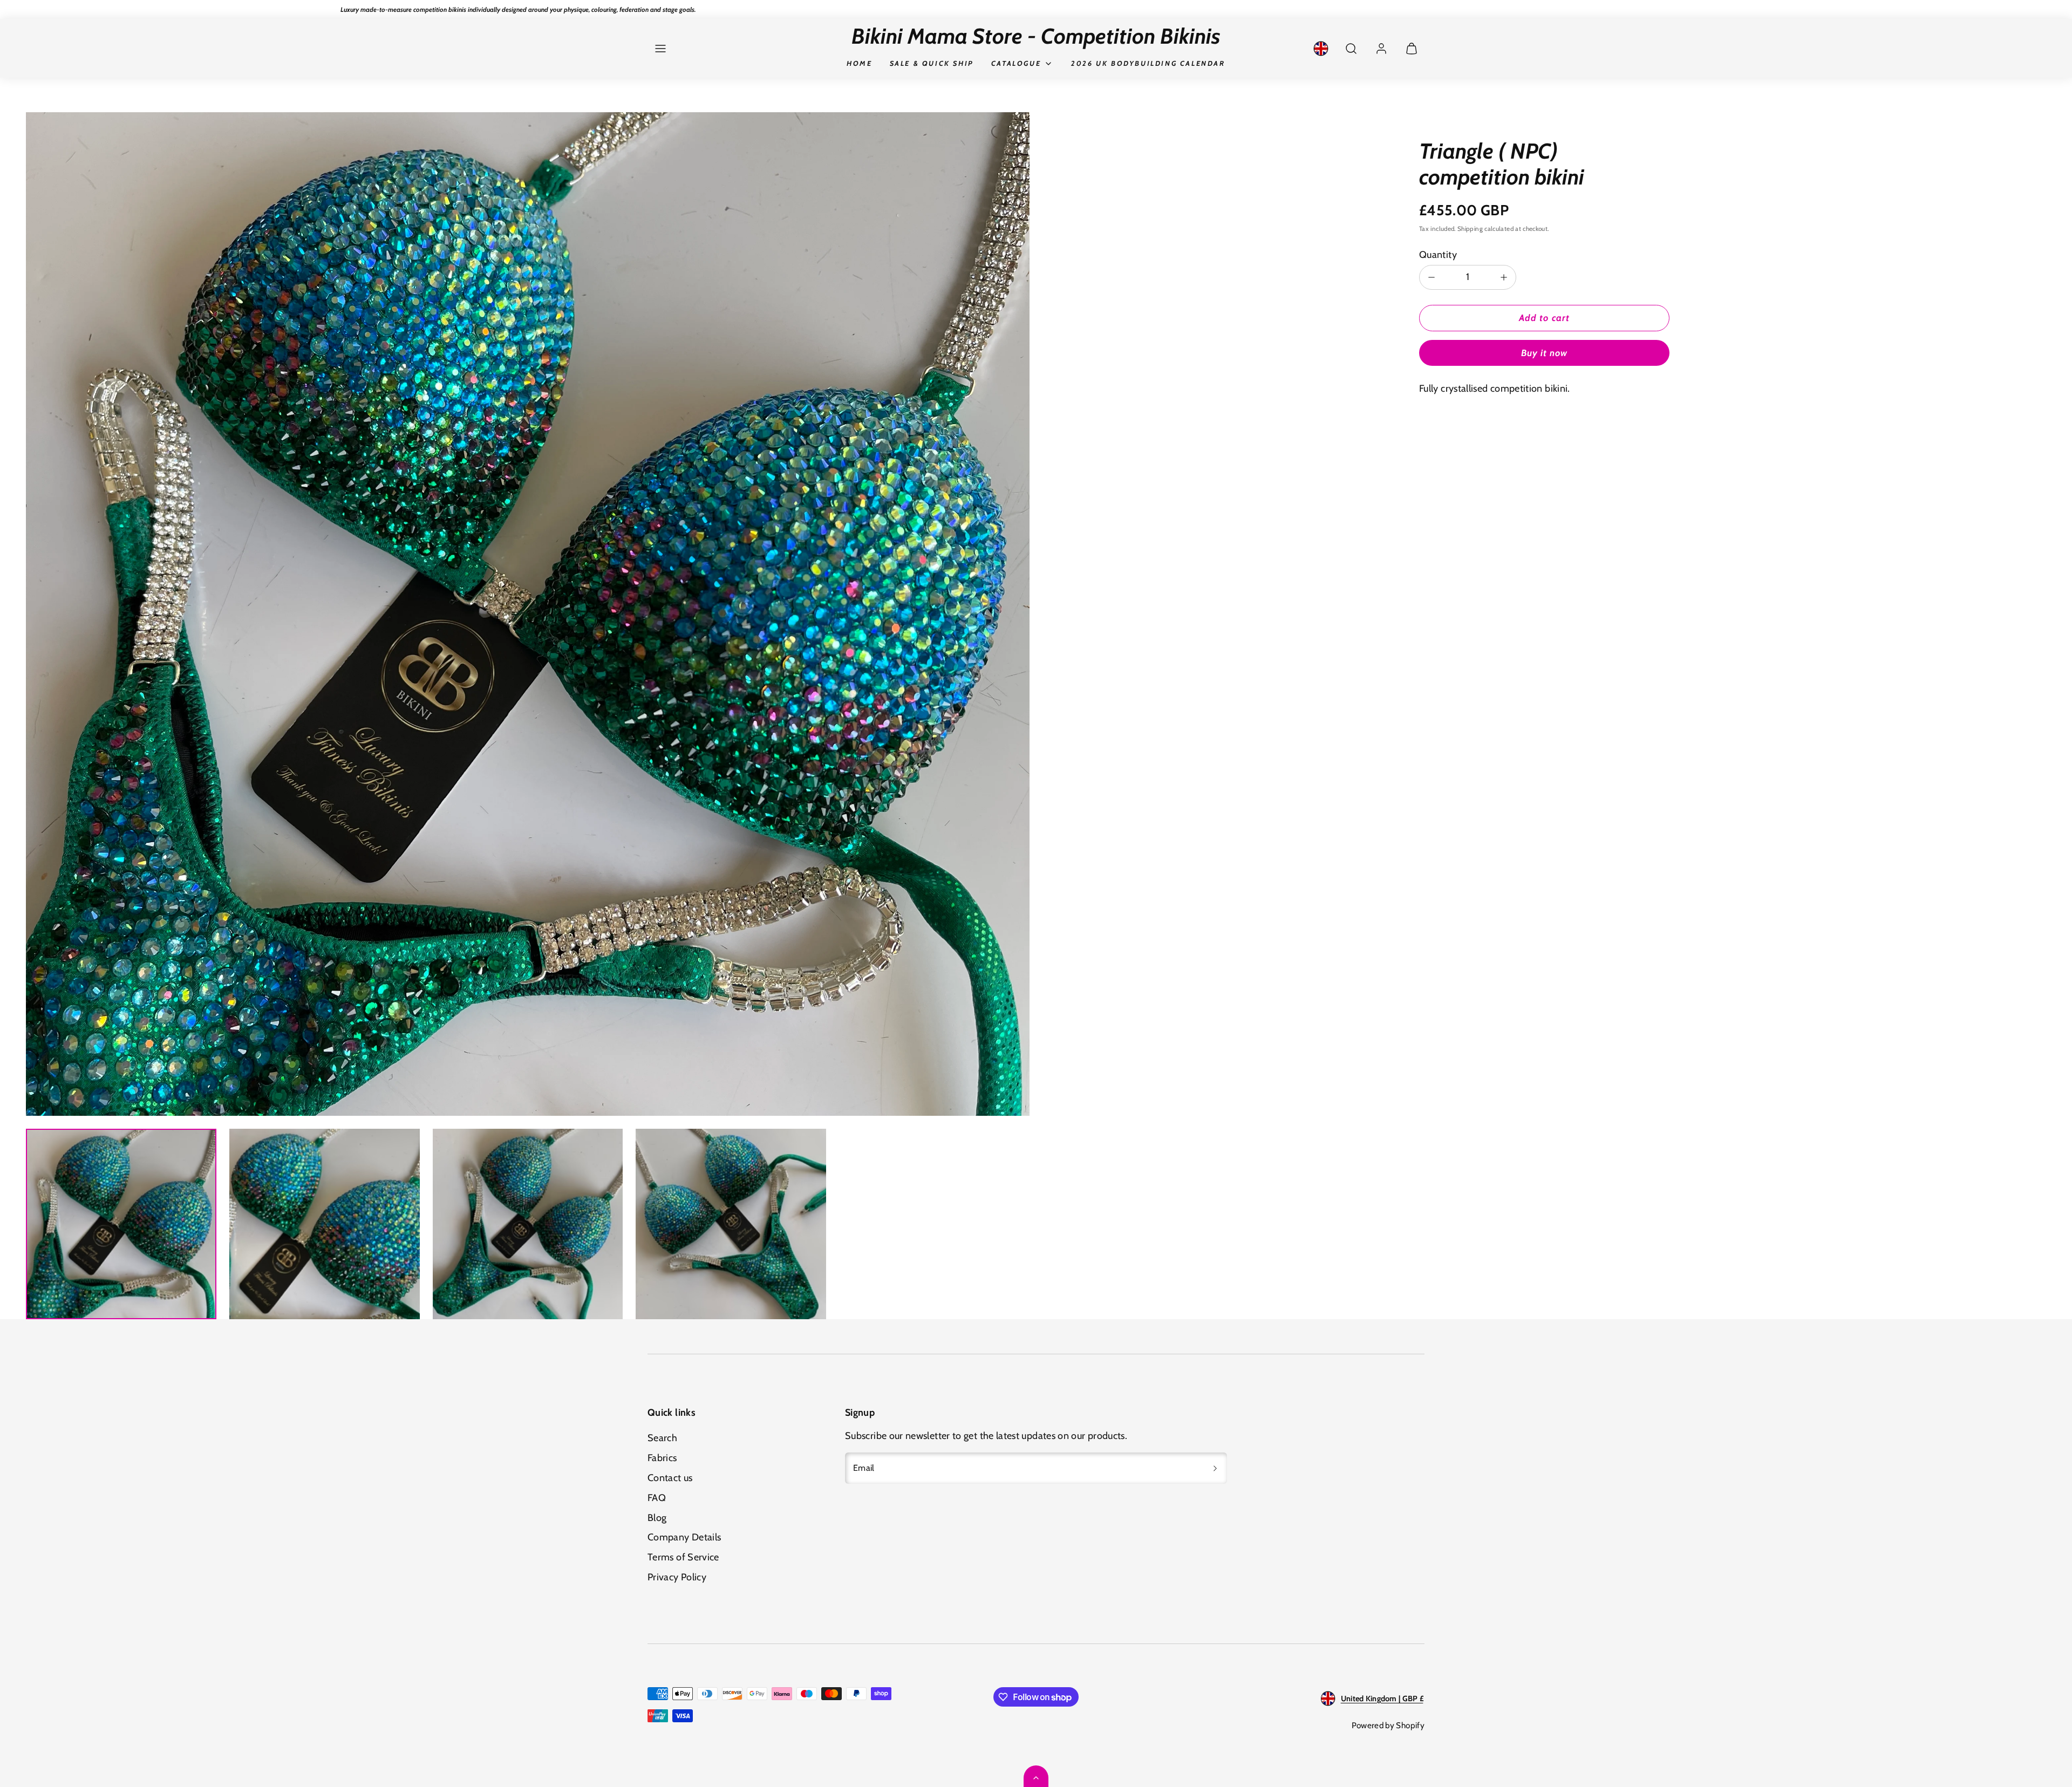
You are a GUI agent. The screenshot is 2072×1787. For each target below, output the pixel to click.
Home (859, 63)
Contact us (670, 1478)
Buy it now (1544, 353)
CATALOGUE (1016, 63)
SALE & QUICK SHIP (932, 63)
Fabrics (662, 1458)
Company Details (684, 1537)
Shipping (1470, 229)
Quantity (1438, 255)
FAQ (657, 1498)
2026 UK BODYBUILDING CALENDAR (1148, 63)
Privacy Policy (677, 1577)
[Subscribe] (1215, 1468)
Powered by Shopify (1388, 1725)
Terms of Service (683, 1557)
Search (662, 1438)
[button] (660, 49)
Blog (657, 1518)
